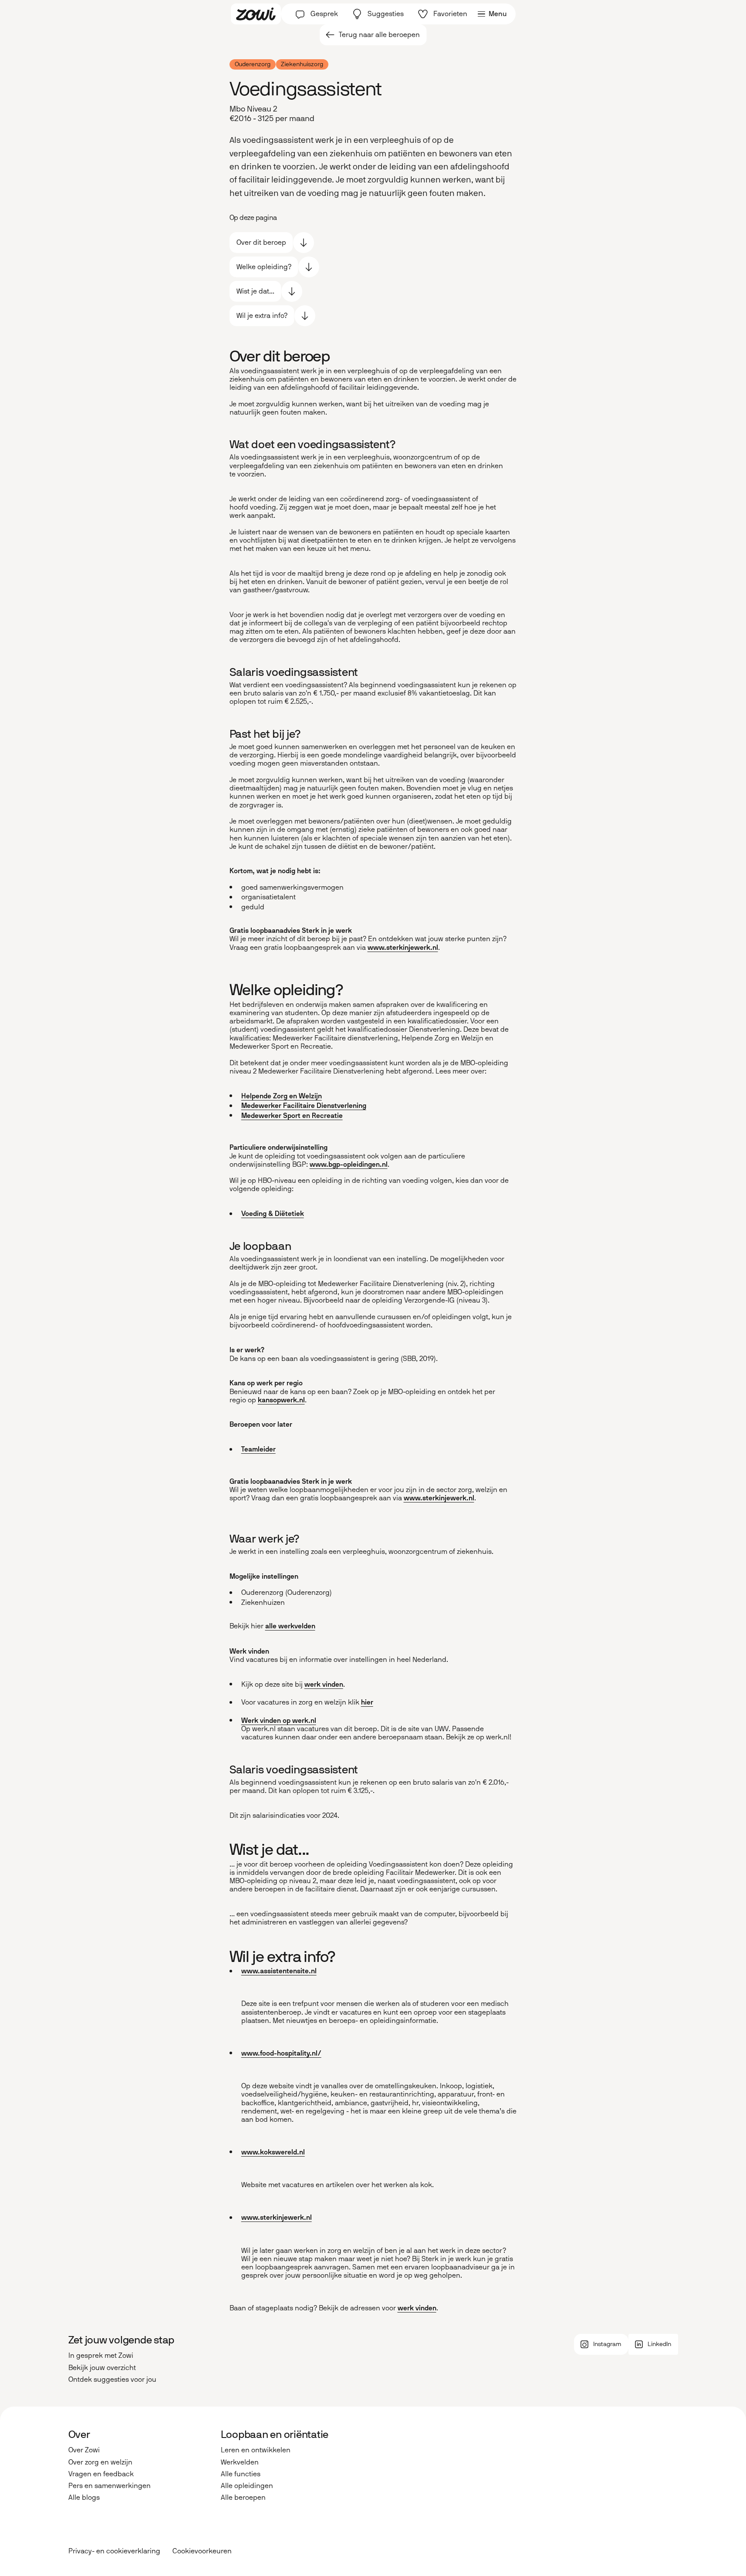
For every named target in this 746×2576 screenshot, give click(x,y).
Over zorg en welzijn (100, 2462)
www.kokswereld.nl (273, 2152)
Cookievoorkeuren (202, 2551)
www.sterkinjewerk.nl (403, 947)
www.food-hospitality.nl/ (281, 2053)
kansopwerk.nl (281, 1400)
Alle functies (241, 2474)
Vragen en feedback (101, 2474)
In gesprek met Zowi (101, 2355)
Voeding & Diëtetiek (273, 1214)
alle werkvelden (290, 1626)
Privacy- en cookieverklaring (114, 2551)
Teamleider (258, 1449)
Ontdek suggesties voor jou (112, 2379)
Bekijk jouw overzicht (102, 2368)
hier (367, 1702)
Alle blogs (84, 2497)
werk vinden (324, 1684)
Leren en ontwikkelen (256, 2450)
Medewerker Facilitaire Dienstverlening (304, 1106)
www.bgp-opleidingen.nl (349, 1164)
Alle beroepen (243, 2497)
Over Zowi (84, 2450)
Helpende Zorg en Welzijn (282, 1096)
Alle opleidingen (247, 2486)
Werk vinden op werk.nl (279, 1720)
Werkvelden (240, 2462)
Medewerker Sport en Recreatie (292, 1116)
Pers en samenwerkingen (110, 2486)
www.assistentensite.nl (279, 1971)
